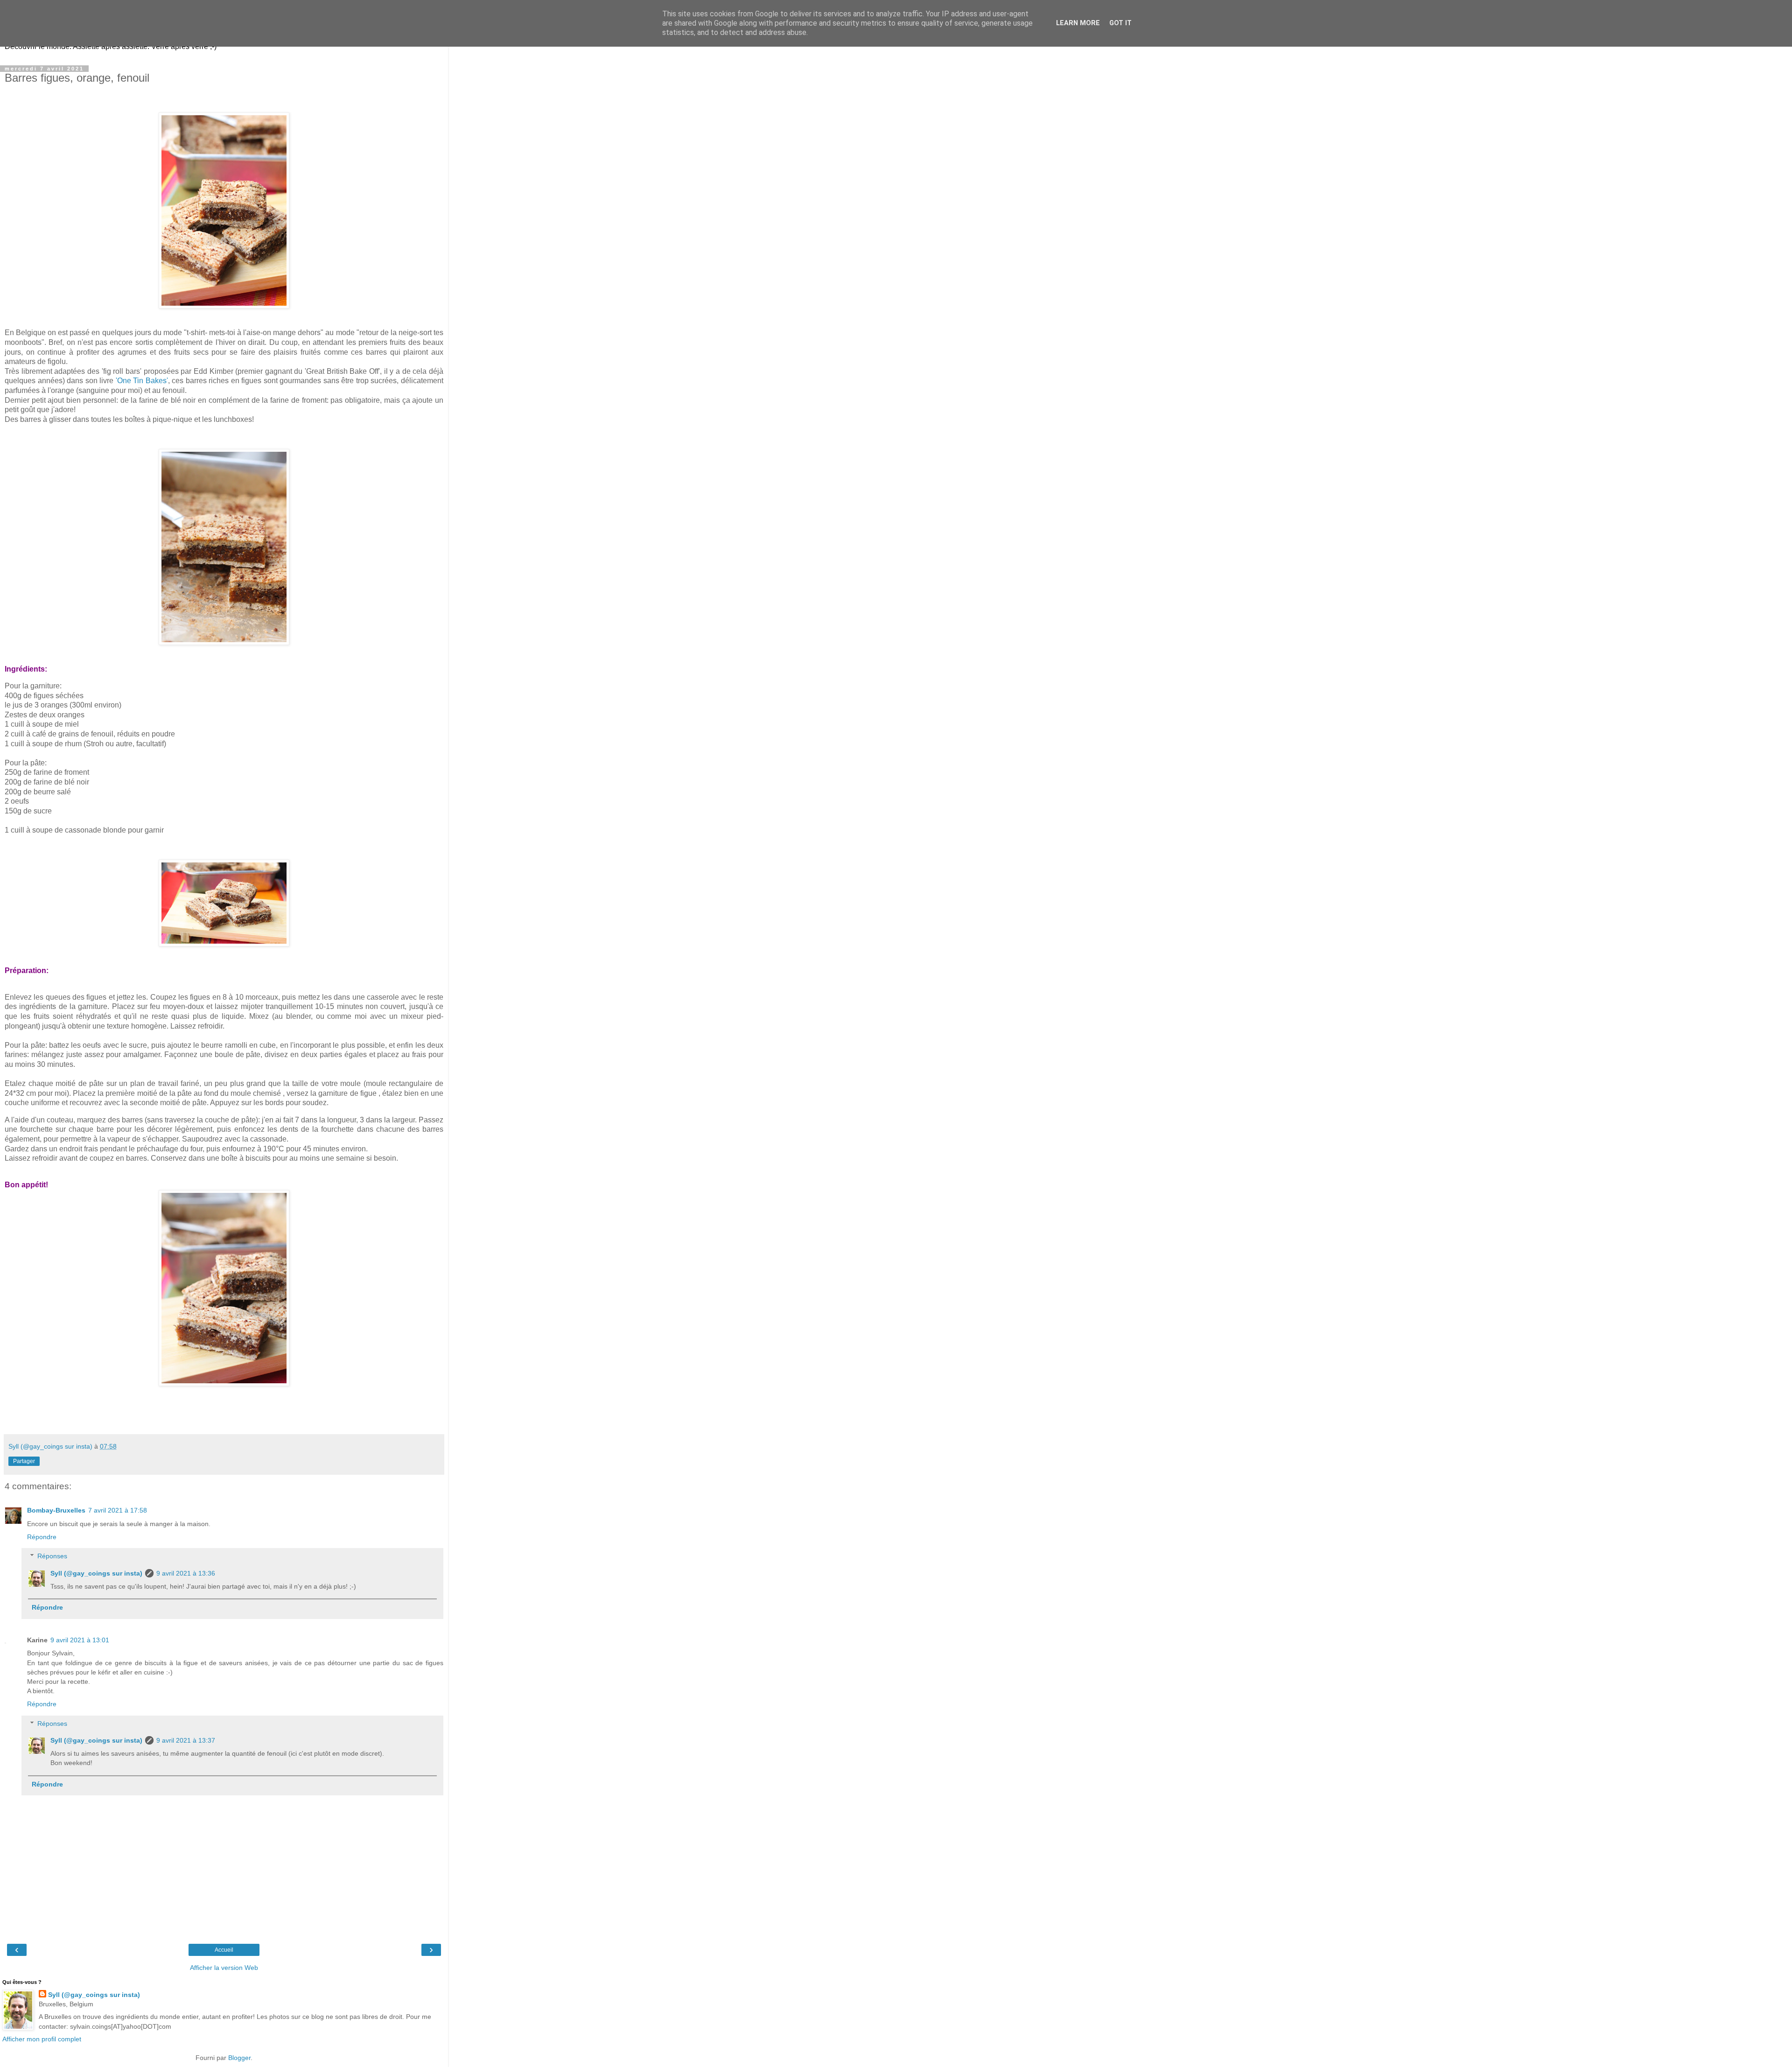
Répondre (42, 1537)
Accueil (224, 1950)
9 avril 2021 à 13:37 (186, 1740)
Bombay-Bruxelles (56, 1510)
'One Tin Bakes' (141, 381)
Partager (24, 1461)
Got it (1120, 23)
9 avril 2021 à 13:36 (186, 1573)
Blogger (239, 2058)
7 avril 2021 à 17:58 (118, 1510)
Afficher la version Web (224, 1968)
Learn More (1078, 23)
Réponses (52, 1556)
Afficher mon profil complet (42, 2039)
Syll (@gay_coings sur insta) (96, 1573)
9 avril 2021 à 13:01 (80, 1640)
